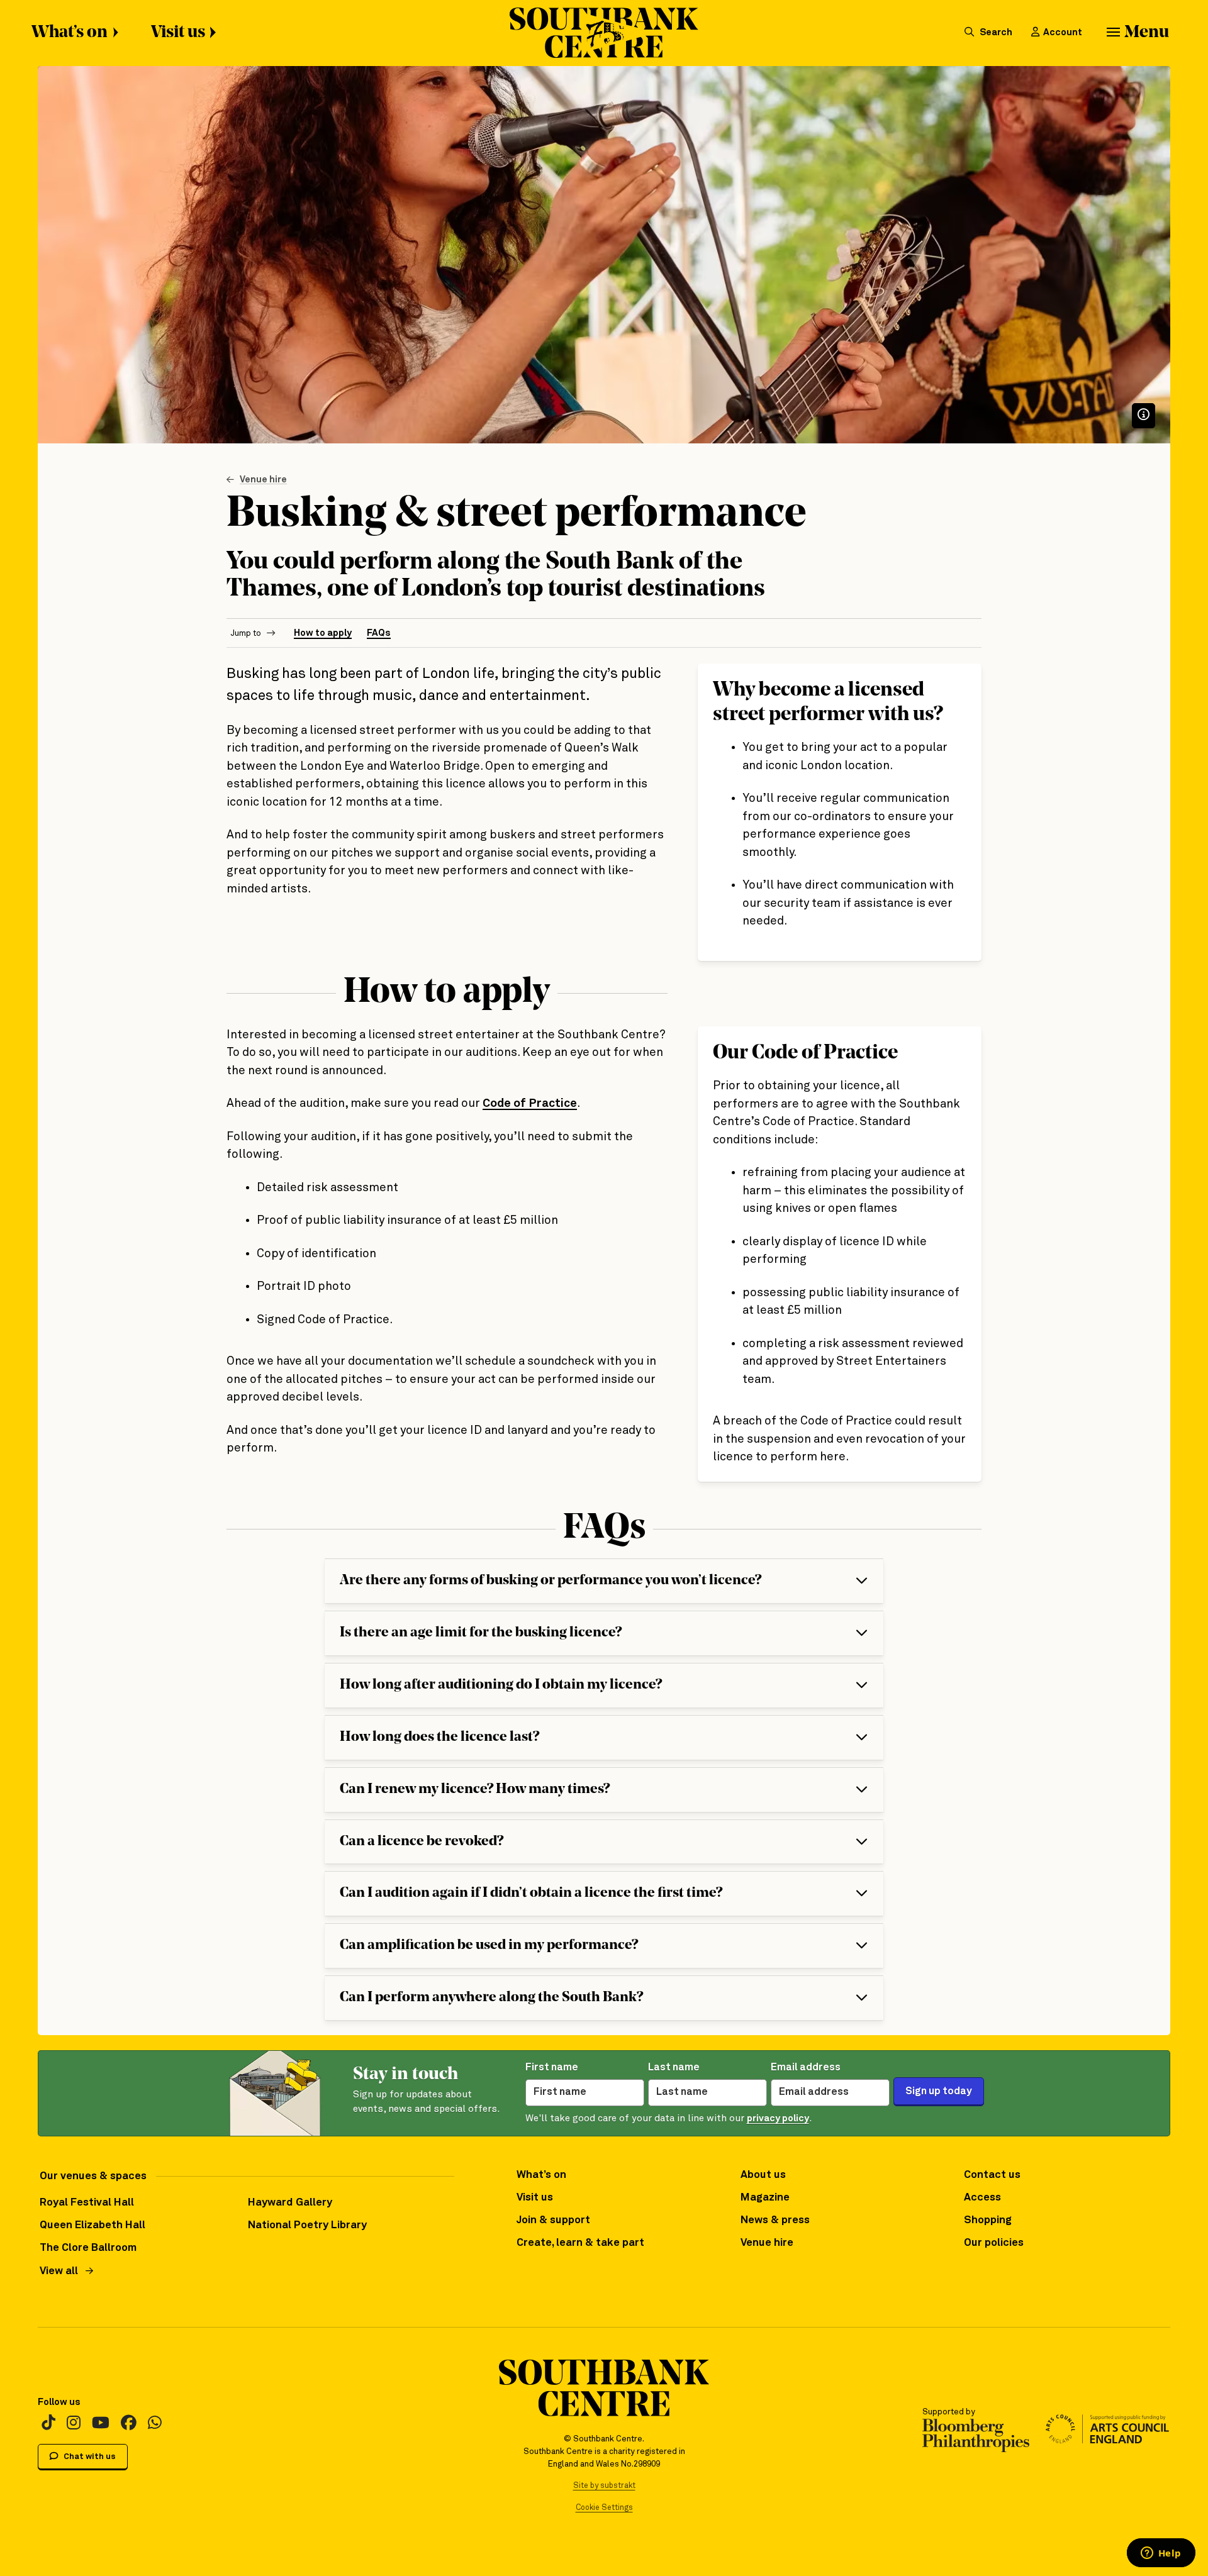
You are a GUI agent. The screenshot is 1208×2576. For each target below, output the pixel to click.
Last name (674, 2068)
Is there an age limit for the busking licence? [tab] (481, 1633)
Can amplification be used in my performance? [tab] (489, 1946)
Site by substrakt (604, 2486)
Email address (806, 2068)
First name (552, 2068)
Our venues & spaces (93, 2176)
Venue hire (263, 480)
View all (59, 2271)
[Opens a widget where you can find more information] (1161, 2554)
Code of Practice (530, 1103)
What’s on (70, 33)
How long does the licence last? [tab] (439, 1737)
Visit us (178, 33)
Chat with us (89, 2457)
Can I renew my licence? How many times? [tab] (475, 1790)
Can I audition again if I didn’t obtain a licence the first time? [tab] (531, 1893)
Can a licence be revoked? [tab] (422, 1842)
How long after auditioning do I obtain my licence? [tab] (501, 1685)
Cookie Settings (604, 2508)
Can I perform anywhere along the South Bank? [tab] (491, 1998)
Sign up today (939, 2091)
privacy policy (778, 2118)
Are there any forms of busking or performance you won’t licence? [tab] (551, 1581)
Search (995, 32)
